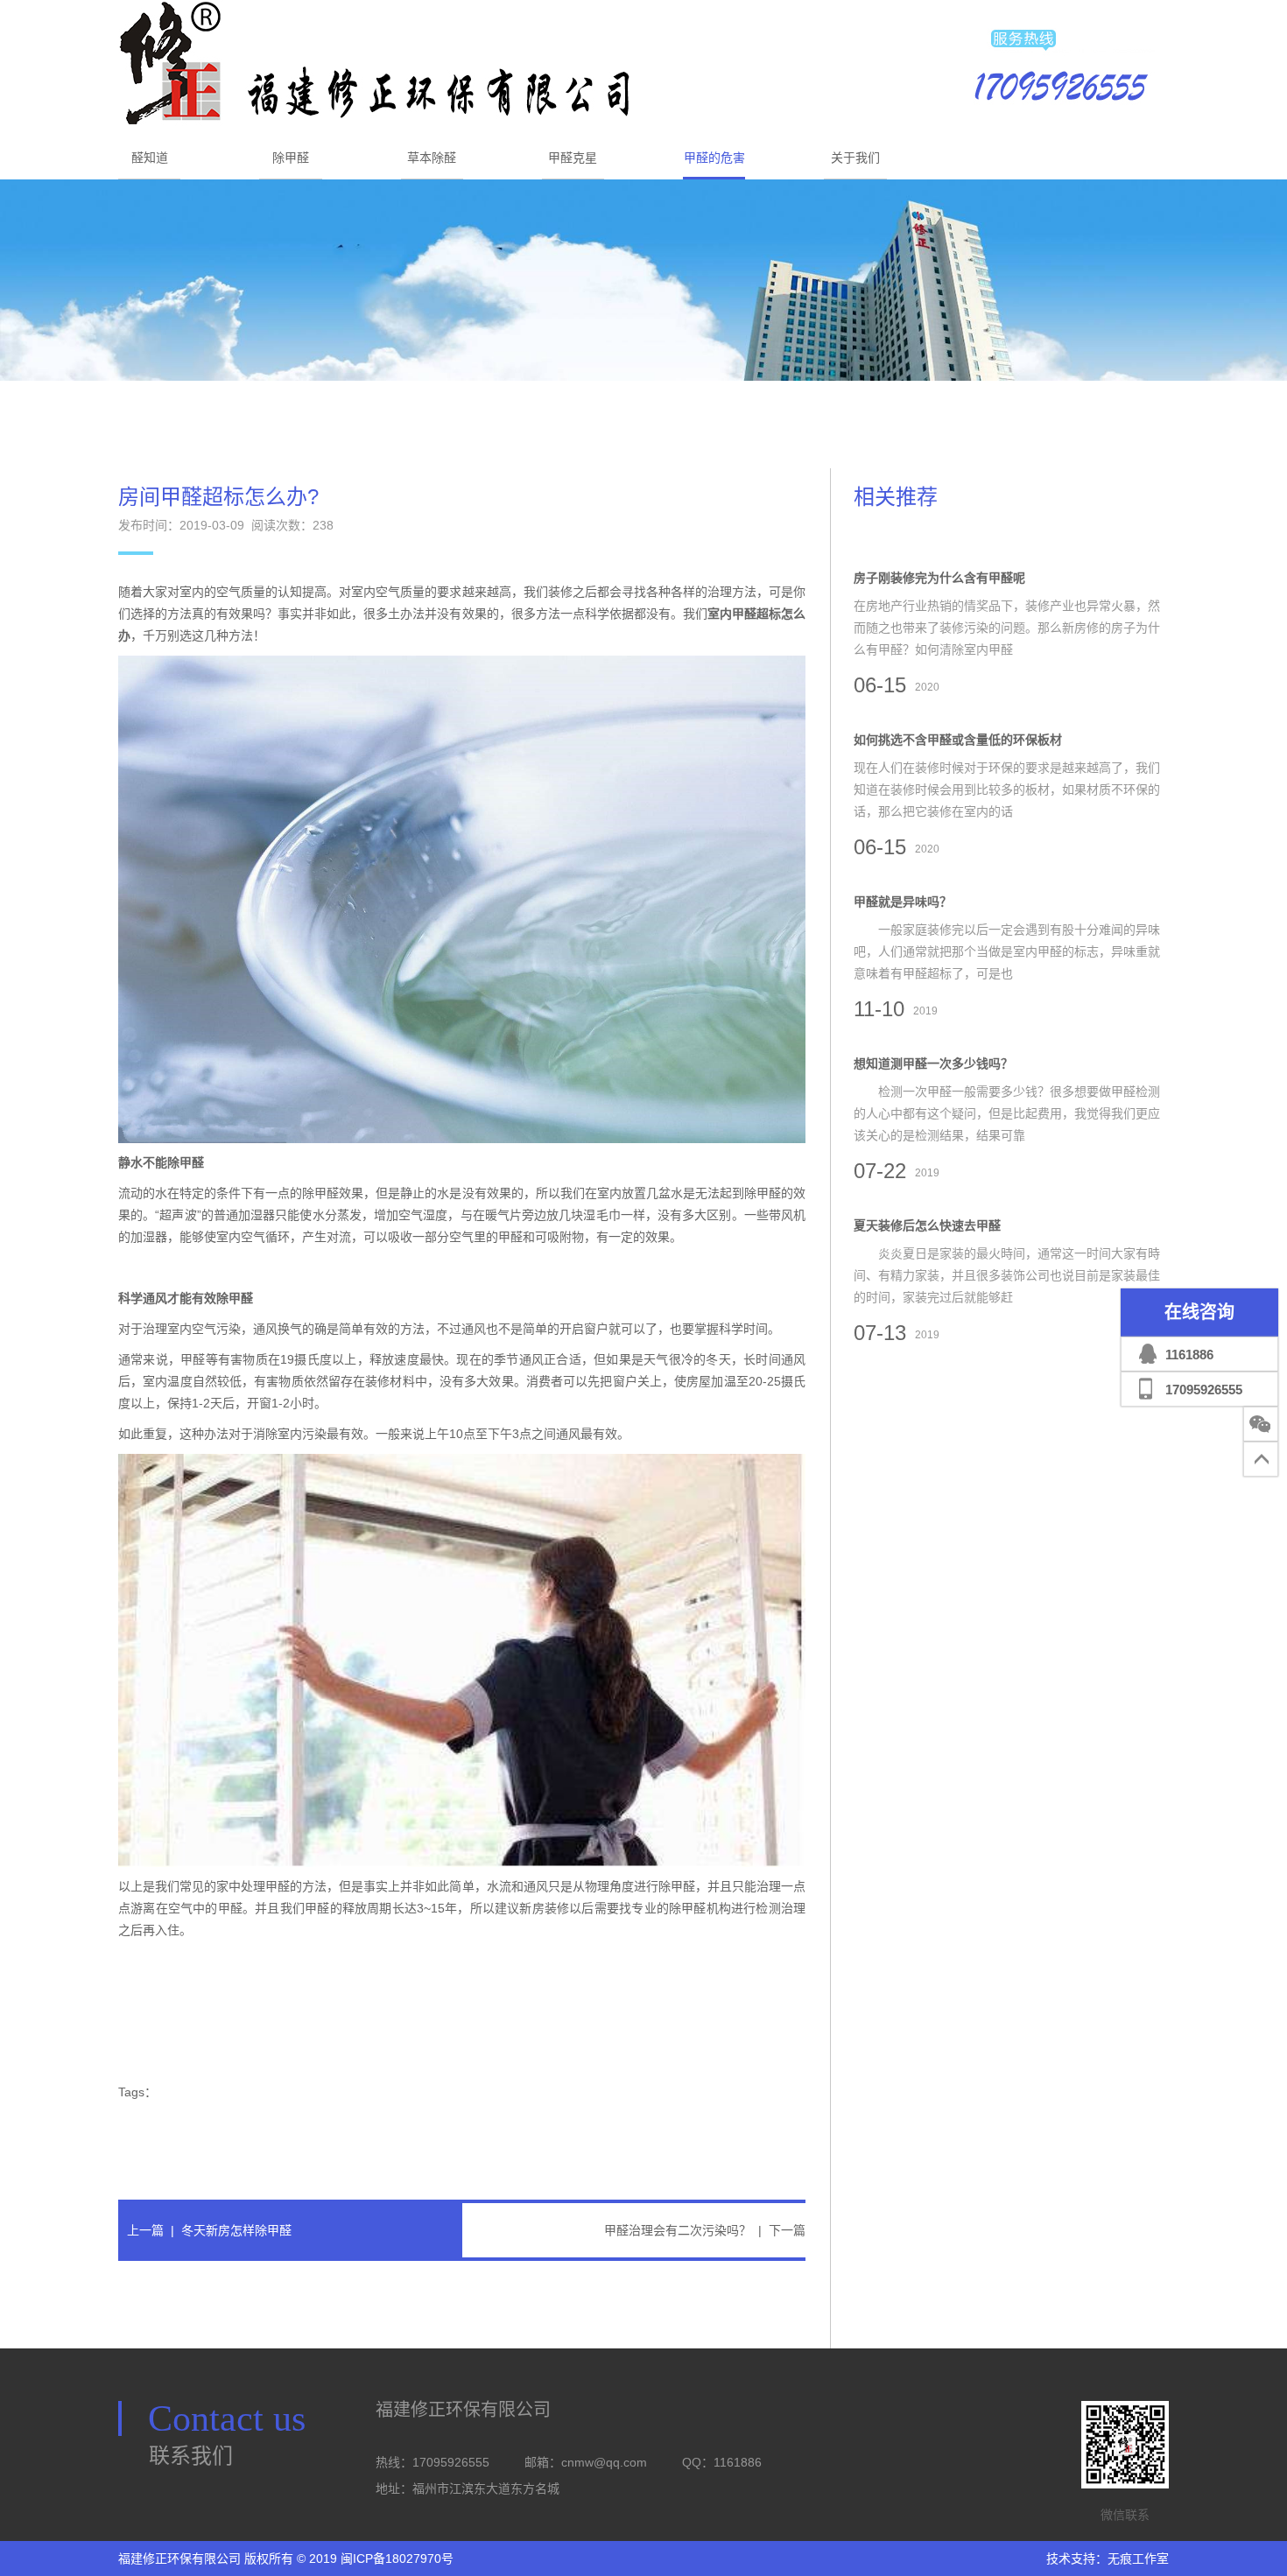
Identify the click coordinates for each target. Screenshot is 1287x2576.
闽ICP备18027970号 (397, 2558)
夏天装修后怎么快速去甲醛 (927, 1225)
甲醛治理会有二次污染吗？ (678, 2230)
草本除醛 (432, 158)
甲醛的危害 (714, 158)
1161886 (1189, 1355)
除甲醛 (291, 158)
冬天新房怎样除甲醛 (236, 2230)
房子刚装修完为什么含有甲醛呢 (939, 578)
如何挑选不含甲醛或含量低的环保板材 (958, 740)
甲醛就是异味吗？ (903, 902)
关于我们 (855, 158)
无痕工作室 (1138, 2558)
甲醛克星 (573, 158)
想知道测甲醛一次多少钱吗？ (933, 1063)
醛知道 (150, 158)
